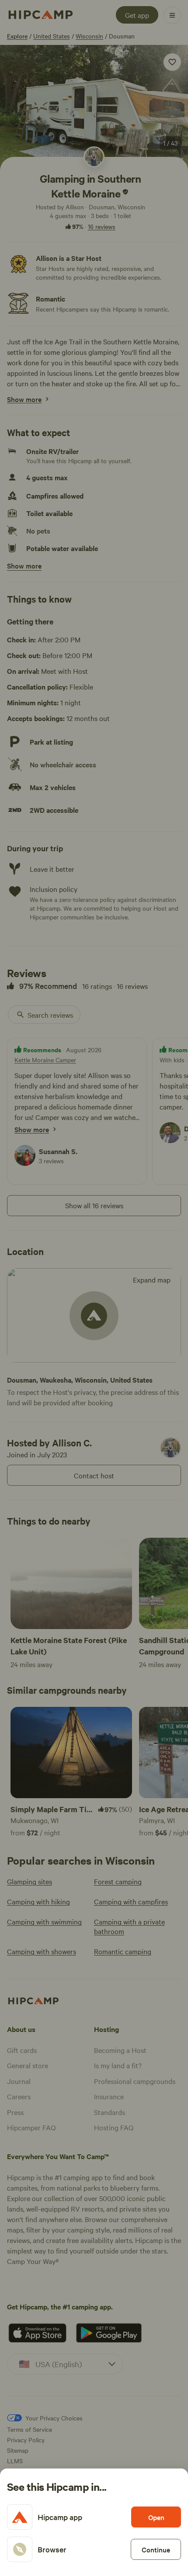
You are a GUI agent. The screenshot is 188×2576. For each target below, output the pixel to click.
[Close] (94, 1288)
